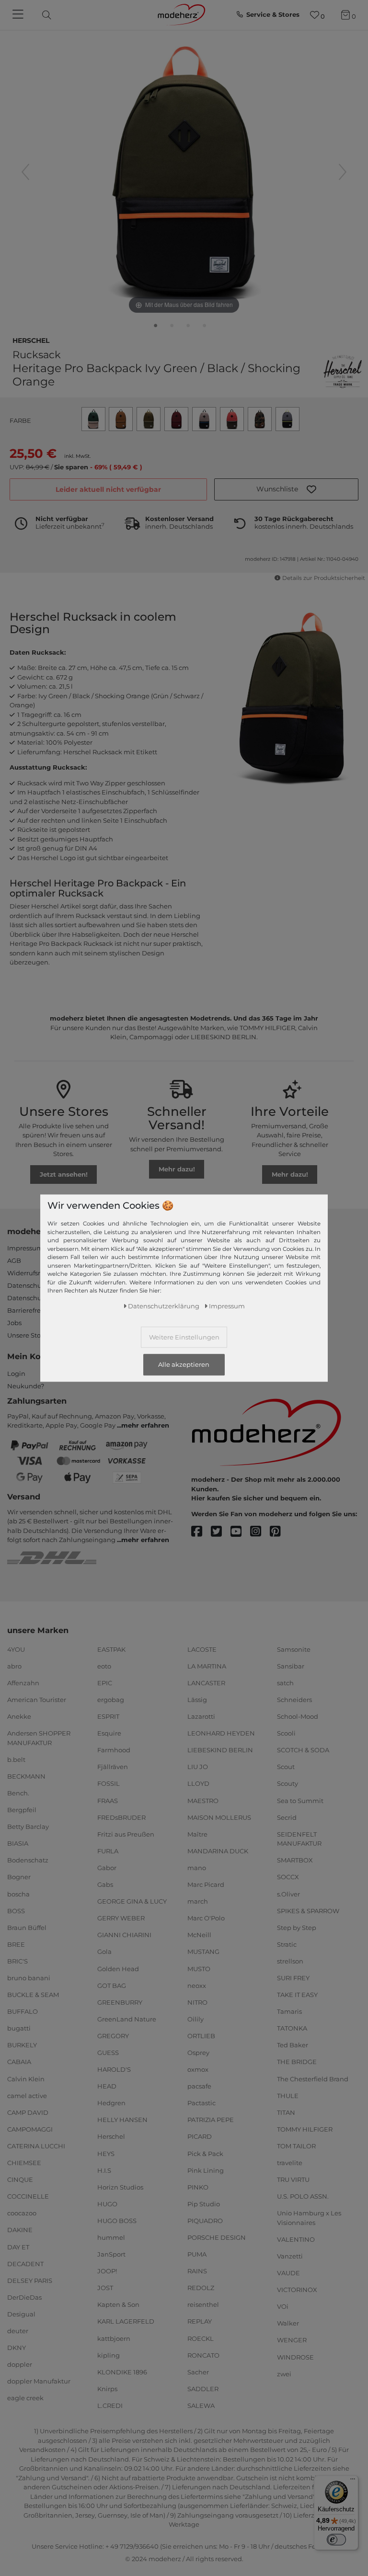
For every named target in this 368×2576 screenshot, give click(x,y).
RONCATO (203, 2355)
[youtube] (240, 1532)
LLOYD (198, 1783)
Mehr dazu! (177, 1169)
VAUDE (288, 2273)
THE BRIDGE (297, 2062)
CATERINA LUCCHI (36, 2146)
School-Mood (298, 1716)
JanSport (111, 2254)
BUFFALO (23, 2011)
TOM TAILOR (296, 2146)
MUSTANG (203, 1952)
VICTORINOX (297, 2290)
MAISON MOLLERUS (219, 1817)
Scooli (286, 1733)
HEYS (106, 2153)
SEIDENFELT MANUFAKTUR (299, 1839)
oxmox (198, 2069)
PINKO (198, 2187)
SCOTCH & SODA (303, 1750)
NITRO (197, 2002)
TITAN (286, 2112)
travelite (290, 2163)
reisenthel (203, 2304)
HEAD (107, 2086)
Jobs (14, 1323)
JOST (105, 2288)
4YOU (16, 1649)
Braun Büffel (27, 1928)
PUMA (197, 2254)
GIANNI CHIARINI (124, 1935)
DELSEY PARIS (30, 2280)
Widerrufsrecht (31, 1273)
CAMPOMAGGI (30, 2129)
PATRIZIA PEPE (211, 2120)
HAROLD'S (114, 2069)
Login (16, 1373)
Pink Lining (206, 2170)
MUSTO (199, 1968)
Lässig (197, 1700)
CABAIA (19, 2062)
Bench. (18, 1793)
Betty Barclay (28, 1827)
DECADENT (25, 2263)
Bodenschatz (28, 1860)
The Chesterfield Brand (313, 2078)
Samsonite (294, 1649)
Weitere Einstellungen (184, 1337)
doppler (20, 2364)
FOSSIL (109, 1783)
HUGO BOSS (117, 2221)
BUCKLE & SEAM (33, 1995)
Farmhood (114, 1750)
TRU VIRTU (293, 2179)
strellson (290, 1961)
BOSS (16, 1910)
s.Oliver (288, 1894)
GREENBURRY (120, 2002)
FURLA (108, 1851)
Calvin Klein (26, 2078)
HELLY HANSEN (122, 2120)
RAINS (197, 2271)
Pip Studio (204, 2204)
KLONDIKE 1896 (122, 2372)
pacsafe (199, 2086)
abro (14, 1666)
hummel (111, 2237)
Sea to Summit (300, 1800)
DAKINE (20, 2230)
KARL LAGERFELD (126, 2321)
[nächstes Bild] (343, 172)
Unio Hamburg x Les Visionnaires (309, 2218)
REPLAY (200, 2321)
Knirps (107, 2389)
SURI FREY (293, 1978)
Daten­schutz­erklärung (164, 1306)
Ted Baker (293, 2045)
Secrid (287, 1817)
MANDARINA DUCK (218, 1851)
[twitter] (221, 1532)
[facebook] (201, 1532)
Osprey (198, 2053)
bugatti (19, 2028)
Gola (104, 1952)
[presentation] (55, 15)
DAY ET (18, 2247)
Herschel (31, 340)
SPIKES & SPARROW (308, 1910)
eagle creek (25, 2398)
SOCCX (288, 1877)
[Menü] (353, 2481)
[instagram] (260, 1532)
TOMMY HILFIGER (305, 2129)
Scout (286, 1767)
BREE (16, 1944)
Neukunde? (26, 1386)
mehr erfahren (145, 1425)
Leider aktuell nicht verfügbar (108, 489)
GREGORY (113, 2036)
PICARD (200, 2136)
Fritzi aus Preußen (126, 1834)
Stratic (287, 1944)
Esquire (109, 1733)
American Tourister (37, 1700)
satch (285, 1683)
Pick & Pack (205, 2153)
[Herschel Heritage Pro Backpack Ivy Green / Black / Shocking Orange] (156, 328)
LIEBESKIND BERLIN (220, 1750)
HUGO (107, 2204)
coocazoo (22, 2213)
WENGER (292, 2340)
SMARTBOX (295, 1860)
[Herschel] (343, 372)
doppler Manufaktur (39, 2381)
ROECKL (201, 2338)
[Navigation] (19, 15)
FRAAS (108, 1800)
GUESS (108, 2053)
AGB (14, 1260)
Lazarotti (201, 1716)
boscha (18, 1894)
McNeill (199, 1935)
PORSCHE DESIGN (217, 2237)
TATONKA (292, 2028)
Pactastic (201, 2103)
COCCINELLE (28, 2196)
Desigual (21, 2314)
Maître (197, 1834)
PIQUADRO (205, 2221)
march (198, 1901)
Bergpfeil (22, 1810)
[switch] (336, 2540)
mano (197, 1868)
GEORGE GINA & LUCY (132, 1901)
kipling (109, 2355)
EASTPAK (111, 1649)
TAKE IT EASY (297, 1995)
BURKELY (22, 2045)
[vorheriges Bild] (25, 172)
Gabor (107, 1868)
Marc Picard (206, 1884)
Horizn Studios (120, 2187)
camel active (27, 2095)
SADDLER (203, 2389)
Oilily (195, 2019)
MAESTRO (203, 1800)
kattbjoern (114, 2338)
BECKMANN (26, 1776)
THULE (288, 2095)
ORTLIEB (201, 2036)
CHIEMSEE (24, 2163)
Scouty (287, 1783)
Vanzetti (290, 2256)
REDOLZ (201, 2288)
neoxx (197, 1985)
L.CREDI (110, 2406)
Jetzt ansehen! (64, 1174)
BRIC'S (17, 1961)
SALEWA (201, 2406)
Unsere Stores (29, 1335)
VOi (283, 2306)
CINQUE (20, 2179)
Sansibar (291, 1666)
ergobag (111, 1700)
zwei (284, 2373)
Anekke (19, 1716)
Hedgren (111, 2103)
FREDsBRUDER (121, 1817)
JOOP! (107, 2271)
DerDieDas (24, 2297)
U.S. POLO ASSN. (303, 2196)
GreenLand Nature (127, 2019)
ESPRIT (108, 1716)
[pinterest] (280, 1532)
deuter (18, 2331)
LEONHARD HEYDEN (221, 1733)
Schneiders (294, 1700)
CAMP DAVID (28, 2112)
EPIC (105, 1683)
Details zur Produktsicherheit (323, 578)
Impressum (25, 1248)
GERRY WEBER (121, 1918)
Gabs (105, 1884)
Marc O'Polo (206, 1918)
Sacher (198, 2372)
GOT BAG (112, 1985)
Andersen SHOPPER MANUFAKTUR (39, 1738)
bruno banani (29, 1978)
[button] (286, 489)
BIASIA (18, 1843)
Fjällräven (113, 1767)
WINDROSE (295, 2357)
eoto (104, 1666)
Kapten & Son (118, 2304)
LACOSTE (202, 1649)
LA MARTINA (207, 1666)
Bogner (19, 1877)
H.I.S (104, 2170)
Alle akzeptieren (184, 1365)
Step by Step (297, 1928)
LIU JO (198, 1767)
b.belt (16, 1759)
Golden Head (118, 1968)
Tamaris (289, 2011)
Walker (288, 2323)
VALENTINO (296, 2239)
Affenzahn (23, 1683)
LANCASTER (206, 1683)
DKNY (17, 2348)
